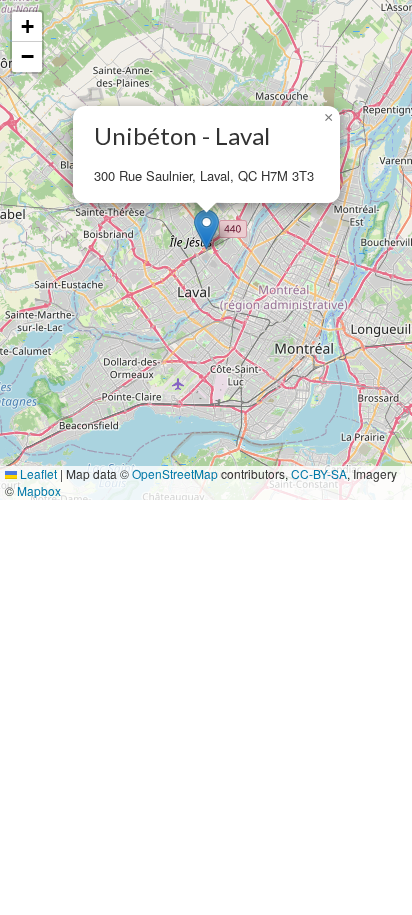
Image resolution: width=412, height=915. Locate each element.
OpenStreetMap (175, 473)
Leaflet (37, 473)
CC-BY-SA (319, 473)
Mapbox (39, 490)
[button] (206, 229)
